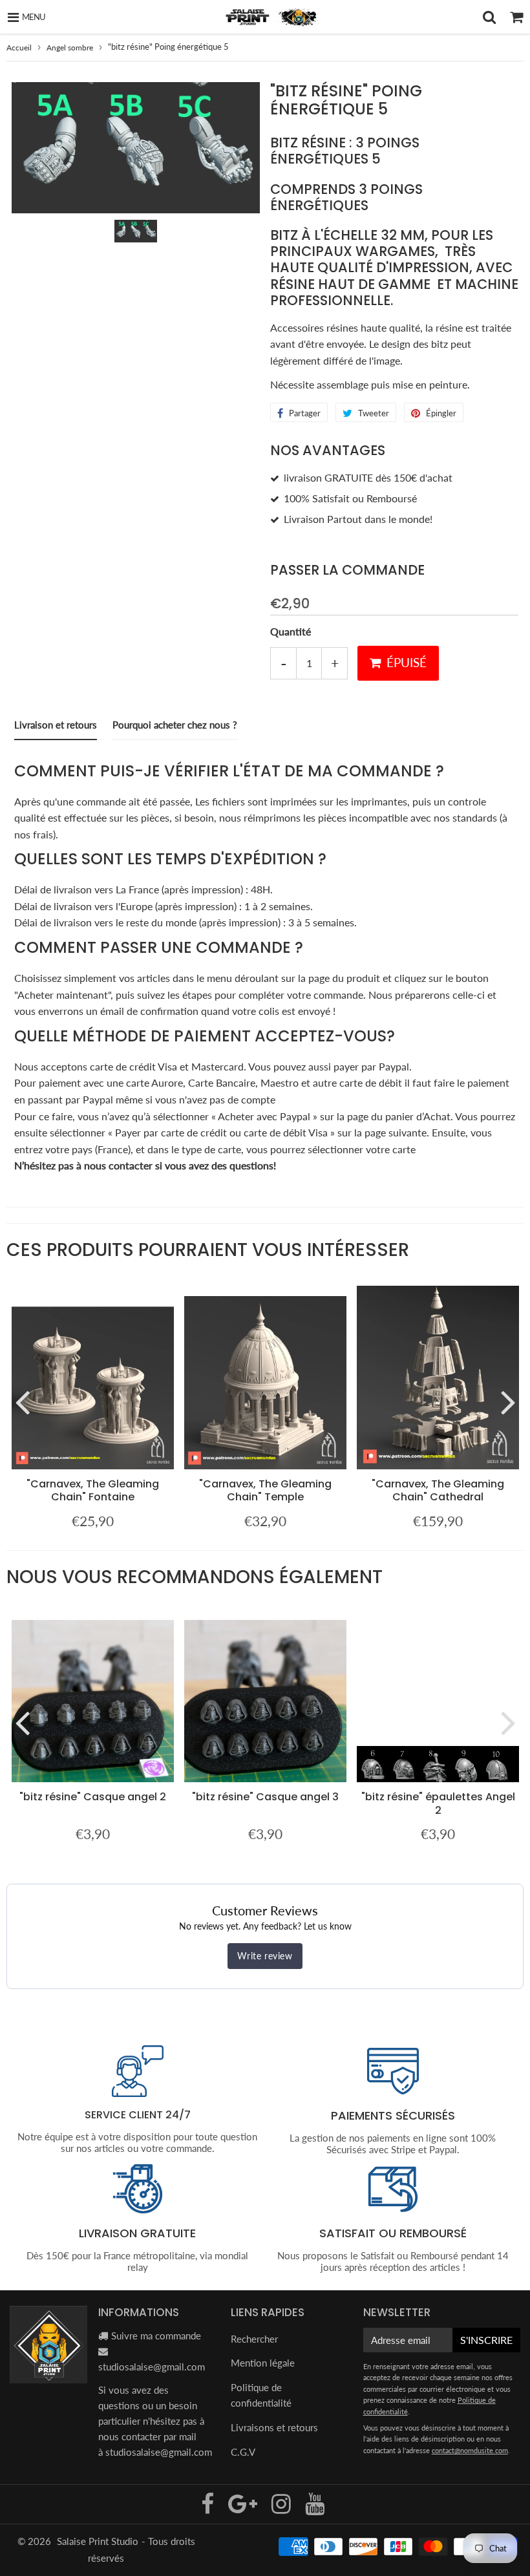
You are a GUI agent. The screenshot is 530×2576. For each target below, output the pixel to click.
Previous (22, 1401)
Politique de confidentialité (261, 2395)
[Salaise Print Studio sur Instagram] (282, 2508)
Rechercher (254, 2339)
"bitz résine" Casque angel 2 (93, 1797)
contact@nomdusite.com (470, 2450)
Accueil (19, 48)
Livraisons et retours (274, 2427)
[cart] (516, 17)
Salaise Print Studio (98, 2541)
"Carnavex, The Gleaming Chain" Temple (265, 1490)
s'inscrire (486, 2340)
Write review (265, 1956)
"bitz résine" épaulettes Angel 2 (438, 1803)
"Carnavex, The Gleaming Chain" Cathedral (438, 1490)
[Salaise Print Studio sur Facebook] (209, 2508)
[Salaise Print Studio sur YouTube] (315, 2508)
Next (508, 1401)
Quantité (291, 631)
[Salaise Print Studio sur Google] (244, 2508)
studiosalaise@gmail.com (152, 2367)
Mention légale (263, 2363)
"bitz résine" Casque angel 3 (265, 1797)
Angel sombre (70, 48)
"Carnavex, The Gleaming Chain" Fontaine (93, 1490)
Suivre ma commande (156, 2336)
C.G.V (243, 2452)
